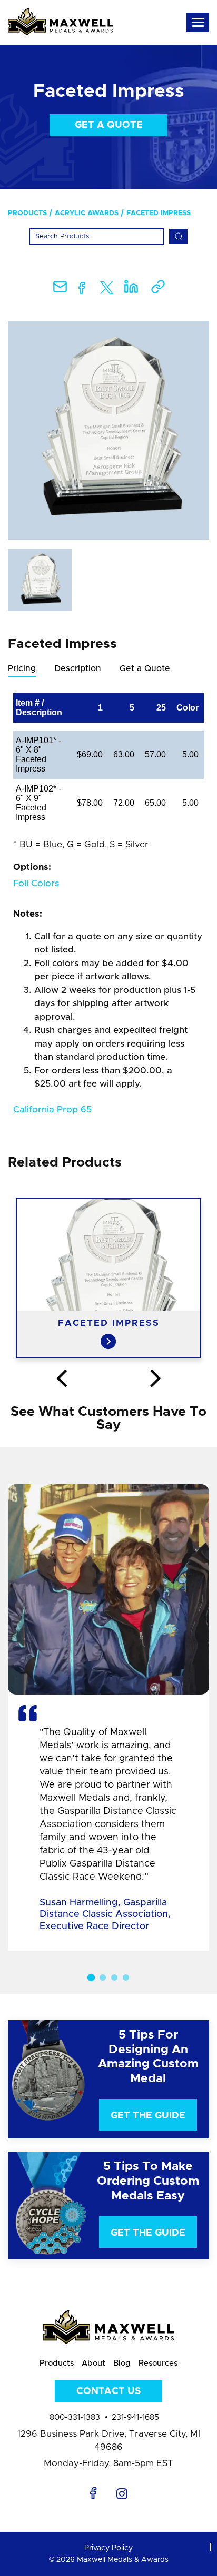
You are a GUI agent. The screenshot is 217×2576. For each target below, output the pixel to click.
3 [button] (114, 1977)
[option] (108, 430)
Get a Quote (109, 125)
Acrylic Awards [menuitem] (87, 213)
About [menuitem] (93, 2363)
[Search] (178, 236)
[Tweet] (107, 290)
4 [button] (126, 1977)
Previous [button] (61, 1379)
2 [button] (103, 1977)
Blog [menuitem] (122, 2363)
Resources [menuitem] (158, 2363)
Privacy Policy (108, 2548)
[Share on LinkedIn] (131, 290)
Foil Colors (36, 883)
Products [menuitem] (27, 213)
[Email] (60, 290)
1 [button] (91, 1977)
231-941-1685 (135, 2417)
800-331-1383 (75, 2417)
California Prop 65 (52, 1109)
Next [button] (156, 1379)
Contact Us (108, 2391)
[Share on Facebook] (82, 290)
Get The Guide (148, 2116)
